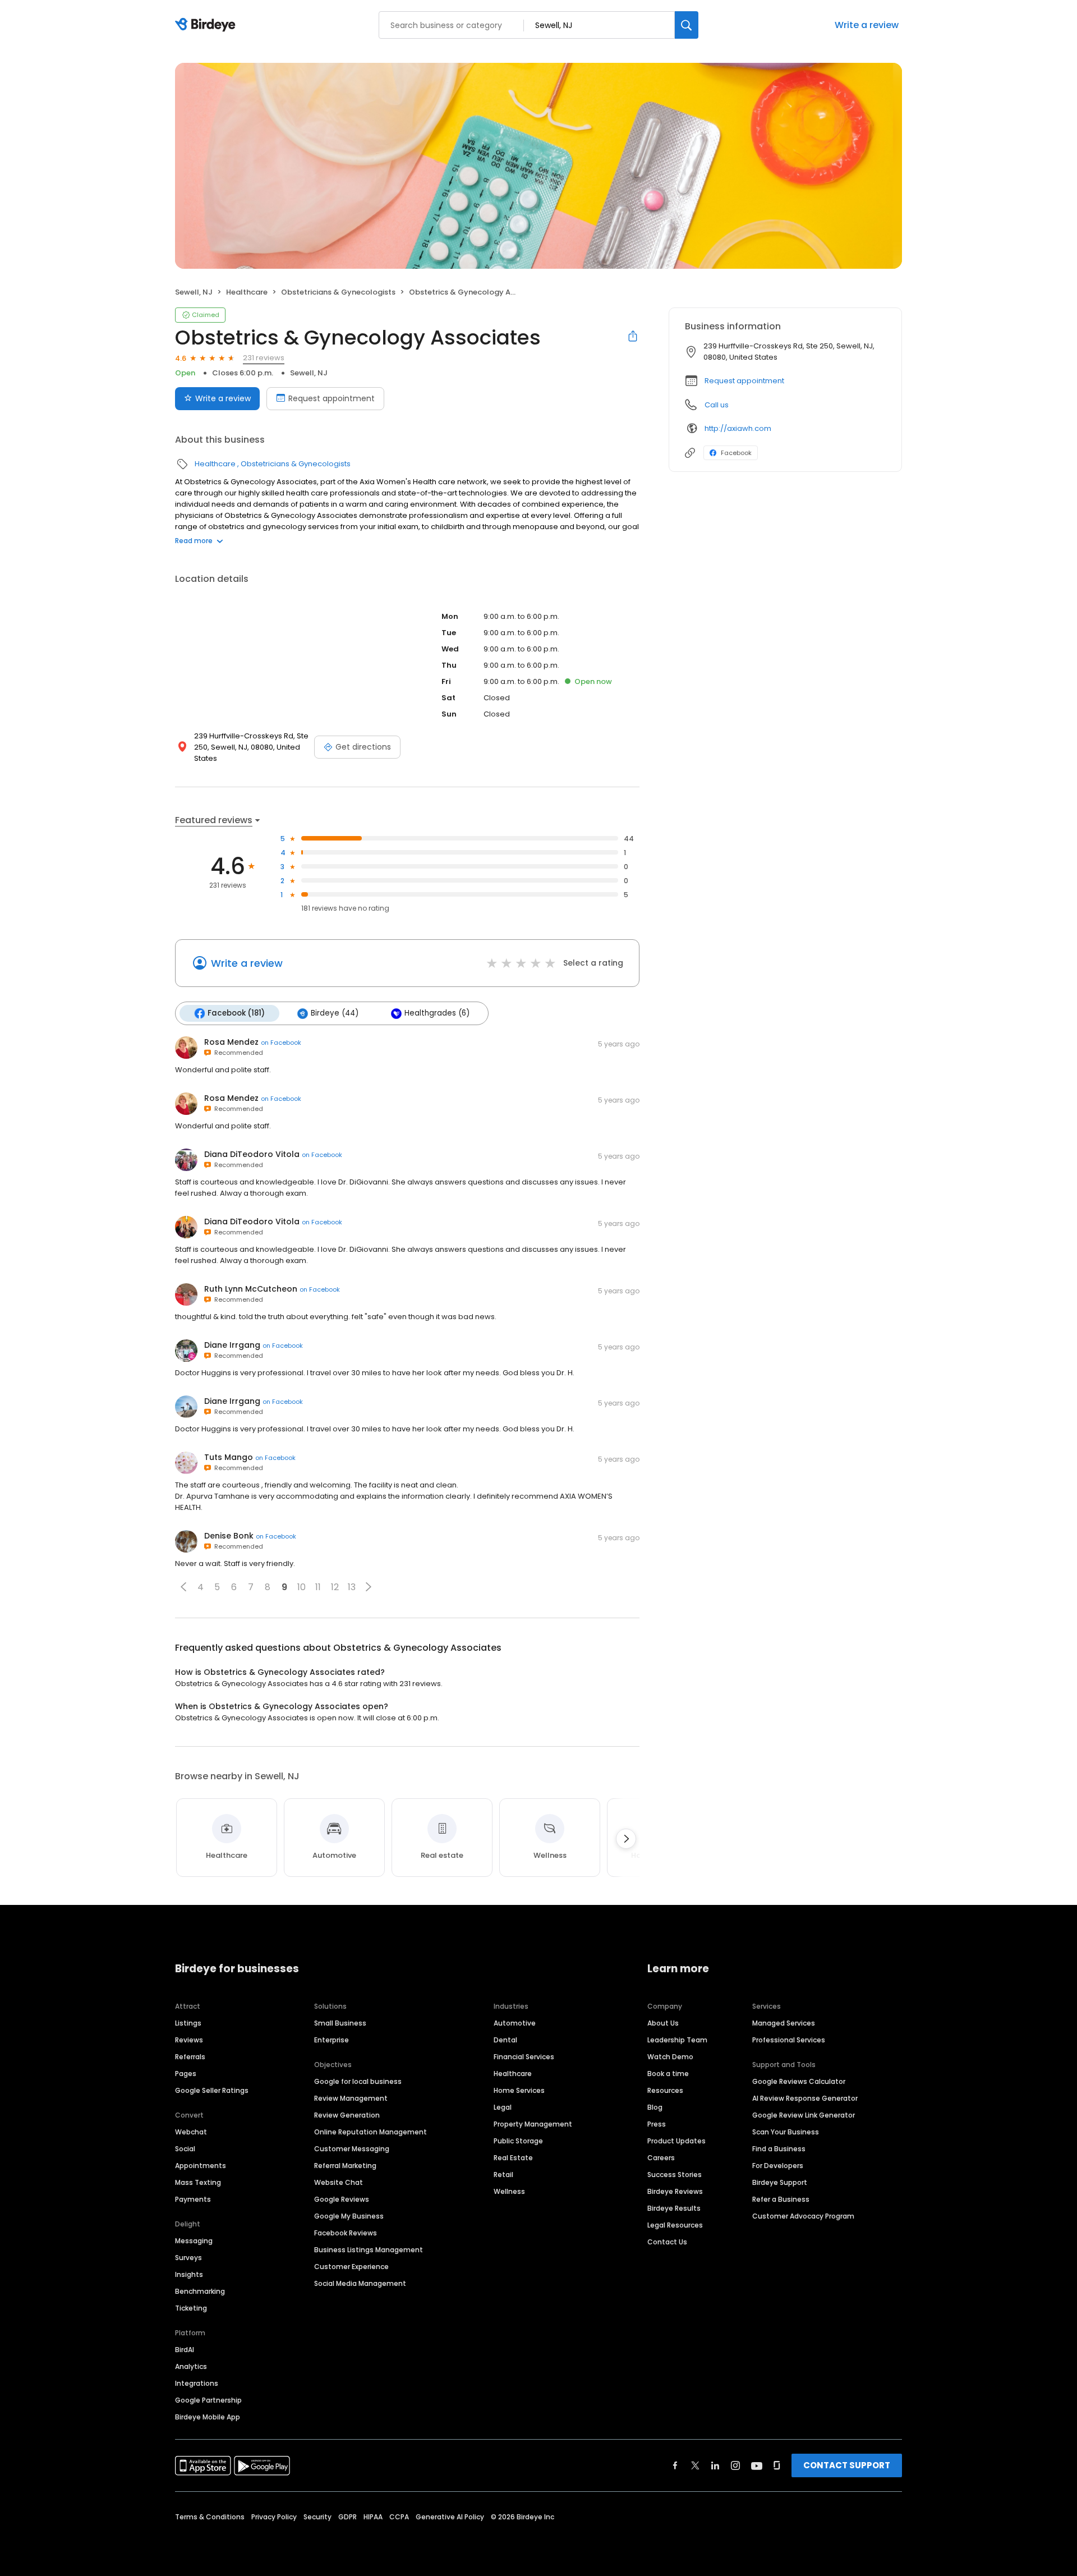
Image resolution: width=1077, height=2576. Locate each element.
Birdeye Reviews (675, 2191)
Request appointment (332, 398)
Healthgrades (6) (437, 1013)
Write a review (867, 25)
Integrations (197, 2383)
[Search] (687, 25)
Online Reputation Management (370, 2132)
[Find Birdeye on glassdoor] (777, 2465)
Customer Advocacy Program (803, 2216)
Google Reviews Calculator (799, 2081)
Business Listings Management (369, 2250)
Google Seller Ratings (212, 2090)
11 (318, 1587)
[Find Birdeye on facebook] (675, 2465)
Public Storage (518, 2141)
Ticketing (191, 2308)
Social (185, 2149)
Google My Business (349, 2216)
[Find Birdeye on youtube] (757, 2465)
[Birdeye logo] (207, 25)
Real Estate (513, 2158)
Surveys (188, 2258)
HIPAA (373, 2517)
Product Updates (676, 2141)
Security (317, 2517)
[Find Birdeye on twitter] (695, 2465)
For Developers (778, 2166)
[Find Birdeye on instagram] (735, 2465)
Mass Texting (198, 2182)
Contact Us (667, 2242)
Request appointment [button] (744, 381)
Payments (193, 2199)
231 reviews (264, 358)
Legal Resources (675, 2225)
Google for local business (358, 2081)
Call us (717, 405)
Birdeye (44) (335, 1013)
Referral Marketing (345, 2166)
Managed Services (784, 2023)
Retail (503, 2175)
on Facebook (281, 1043)
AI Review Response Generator (805, 2098)
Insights (189, 2274)
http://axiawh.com (738, 428)
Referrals (190, 2057)
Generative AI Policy (450, 2517)
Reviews (189, 2040)
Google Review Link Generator (804, 2115)
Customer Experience (351, 2267)
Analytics (191, 2366)
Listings (188, 2023)
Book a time (668, 2074)
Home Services (519, 2090)
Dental (505, 2040)
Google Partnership (208, 2400)
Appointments (201, 2166)
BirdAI (185, 2350)
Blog (655, 2107)
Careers (661, 2158)
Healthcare (247, 292)
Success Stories (675, 2175)
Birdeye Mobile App (208, 2417)
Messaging (194, 2241)
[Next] (626, 1839)
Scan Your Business (786, 2132)
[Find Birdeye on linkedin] (715, 2465)
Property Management (533, 2124)
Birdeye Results (674, 2208)
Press (657, 2124)
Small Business (340, 2023)
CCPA (399, 2517)
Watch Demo (670, 2057)
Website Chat (339, 2182)
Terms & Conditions (210, 2517)
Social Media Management (360, 2283)
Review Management (351, 2098)
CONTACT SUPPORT (847, 2465)
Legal (503, 2107)
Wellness (509, 2191)
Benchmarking (200, 2291)
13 (352, 1587)
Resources (665, 2090)
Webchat (191, 2132)
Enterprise (332, 2040)
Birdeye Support (780, 2182)
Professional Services (789, 2040)
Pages (186, 2074)
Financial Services (524, 2057)
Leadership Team (677, 2040)
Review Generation (347, 2115)
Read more (194, 541)
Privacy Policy (274, 2517)
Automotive (515, 2023)
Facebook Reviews (346, 2233)
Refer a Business (781, 2199)
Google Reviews (342, 2199)
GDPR (348, 2517)
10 (302, 1587)
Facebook (736, 453)
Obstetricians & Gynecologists (338, 292)
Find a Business (779, 2149)
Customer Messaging (352, 2149)
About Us (663, 2023)
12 (335, 1587)
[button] (183, 1587)
